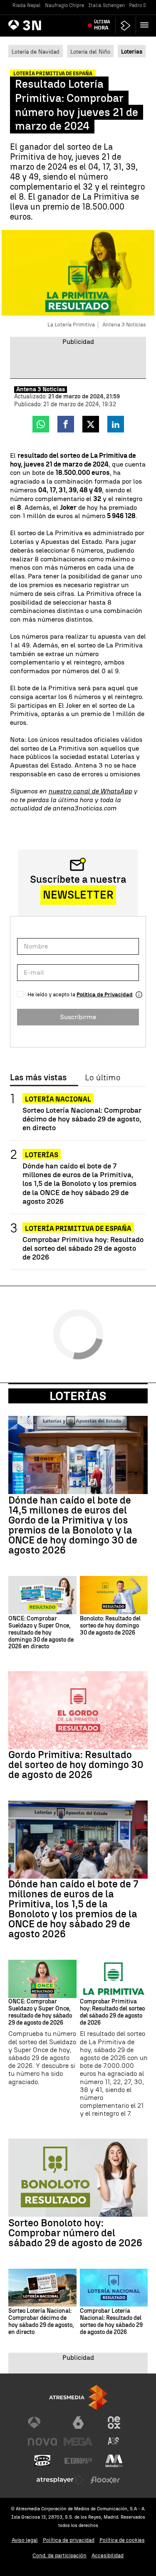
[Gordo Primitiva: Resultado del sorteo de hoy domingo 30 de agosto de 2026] (78, 1710)
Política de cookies (122, 2540)
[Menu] (146, 25)
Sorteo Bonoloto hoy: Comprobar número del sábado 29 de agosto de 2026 (75, 2233)
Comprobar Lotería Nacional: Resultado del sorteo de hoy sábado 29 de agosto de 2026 (111, 2322)
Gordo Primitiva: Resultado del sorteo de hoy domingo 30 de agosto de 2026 (76, 1765)
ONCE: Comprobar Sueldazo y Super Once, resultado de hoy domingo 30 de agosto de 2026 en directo (41, 1633)
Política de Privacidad (105, 994)
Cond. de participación (59, 2555)
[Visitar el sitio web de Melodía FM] (114, 2461)
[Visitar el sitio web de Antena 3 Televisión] (42, 2423)
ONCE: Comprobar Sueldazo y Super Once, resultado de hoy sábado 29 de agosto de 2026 (40, 2012)
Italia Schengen (106, 5)
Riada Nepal (27, 5)
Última (102, 25)
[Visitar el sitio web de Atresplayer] (60, 2480)
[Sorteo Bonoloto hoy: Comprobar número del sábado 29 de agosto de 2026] (78, 2178)
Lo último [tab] (103, 1078)
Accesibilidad (108, 2555)
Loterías (42, 1155)
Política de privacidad (69, 2540)
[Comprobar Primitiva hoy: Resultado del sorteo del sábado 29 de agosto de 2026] (114, 1979)
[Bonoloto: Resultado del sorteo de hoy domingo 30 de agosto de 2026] (114, 1595)
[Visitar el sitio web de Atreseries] (114, 2442)
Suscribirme (78, 1017)
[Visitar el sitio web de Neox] (114, 2423)
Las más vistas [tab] (38, 1078)
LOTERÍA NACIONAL (58, 1099)
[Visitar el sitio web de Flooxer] (105, 2480)
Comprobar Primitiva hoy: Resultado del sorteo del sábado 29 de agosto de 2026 (83, 1248)
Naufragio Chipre (64, 5)
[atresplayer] (126, 26)
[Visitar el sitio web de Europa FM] (78, 2461)
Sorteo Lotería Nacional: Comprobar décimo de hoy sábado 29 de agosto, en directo (82, 1119)
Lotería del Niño (90, 52)
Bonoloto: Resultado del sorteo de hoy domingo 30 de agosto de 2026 (110, 1626)
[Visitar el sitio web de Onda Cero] (42, 2461)
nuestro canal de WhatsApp (90, 791)
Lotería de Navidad (36, 52)
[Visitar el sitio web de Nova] (42, 2442)
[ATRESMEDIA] (78, 2397)
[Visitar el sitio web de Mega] (78, 2442)
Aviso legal (25, 2540)
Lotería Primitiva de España (78, 1229)
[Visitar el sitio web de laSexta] (78, 2423)
